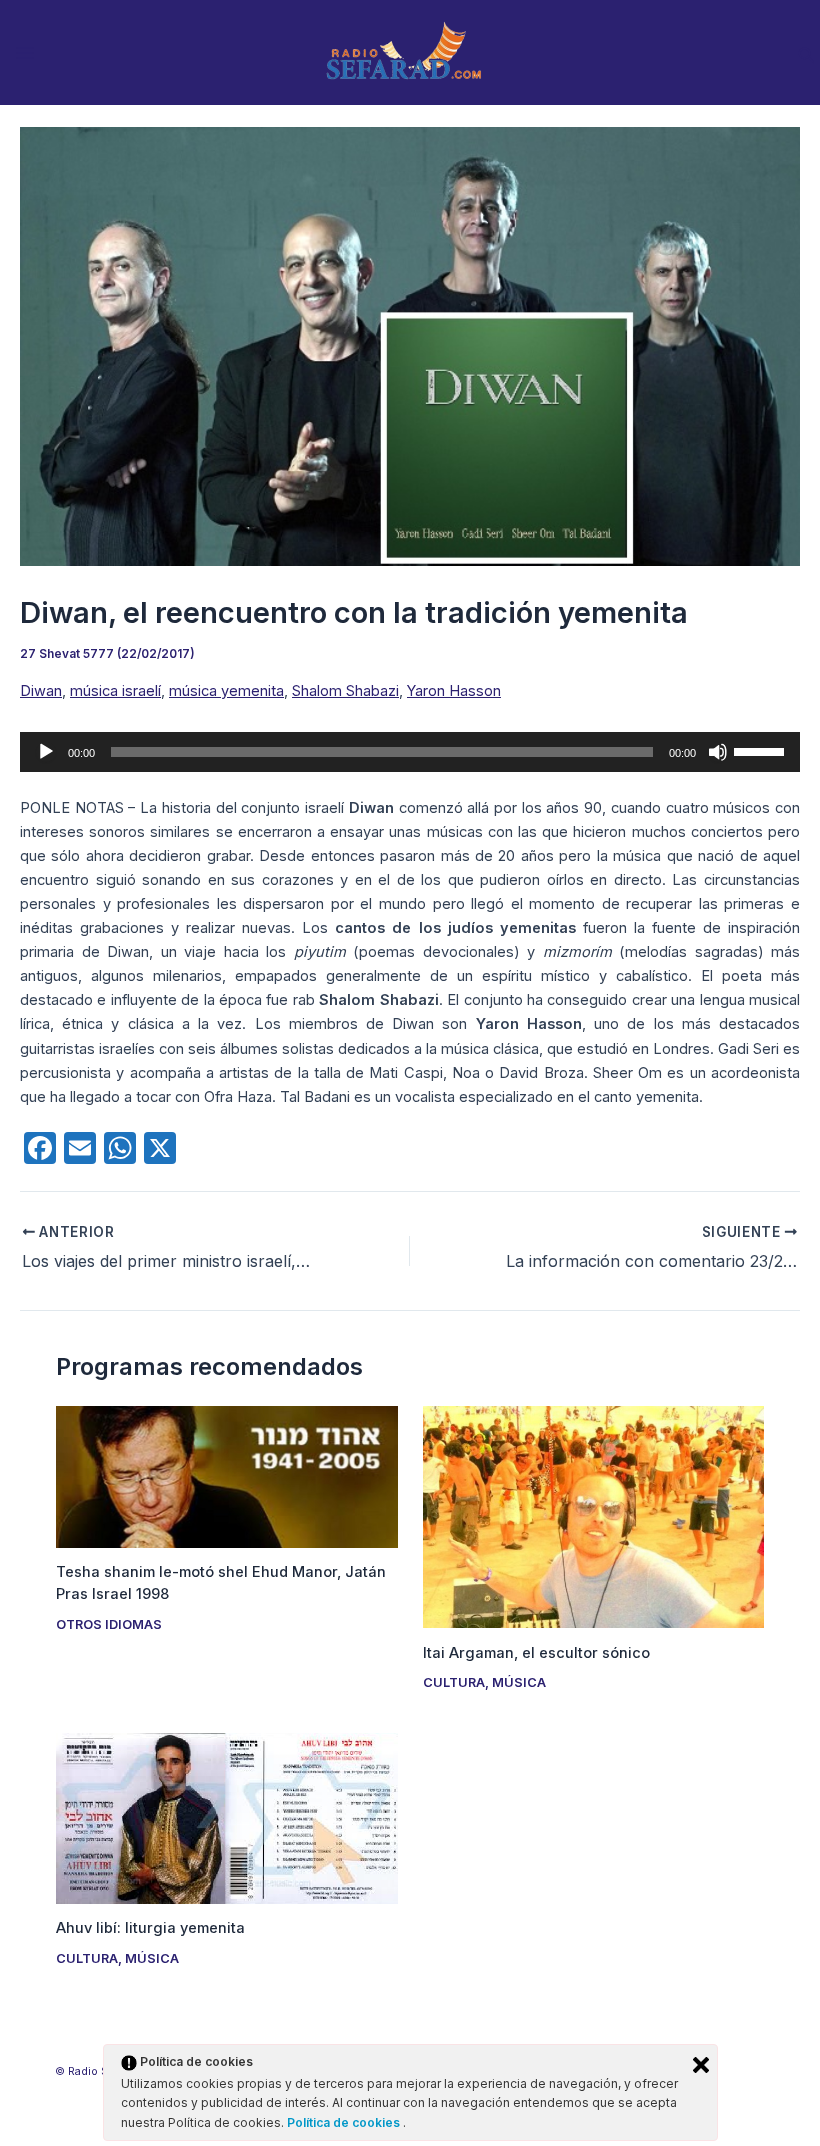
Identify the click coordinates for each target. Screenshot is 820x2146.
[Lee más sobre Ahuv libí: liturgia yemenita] (226, 1817)
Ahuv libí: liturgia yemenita (150, 1928)
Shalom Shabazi (345, 691)
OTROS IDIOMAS (109, 1624)
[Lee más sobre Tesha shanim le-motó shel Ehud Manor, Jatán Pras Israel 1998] (226, 1476)
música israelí (115, 691)
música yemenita (226, 691)
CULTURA (454, 1682)
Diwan (41, 691)
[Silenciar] (718, 752)
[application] (410, 752)
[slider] (762, 750)
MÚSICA (519, 1682)
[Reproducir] (46, 752)
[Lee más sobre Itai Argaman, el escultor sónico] (593, 1516)
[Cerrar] (701, 2065)
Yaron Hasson (454, 691)
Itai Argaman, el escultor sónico (536, 1653)
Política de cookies (345, 2122)
